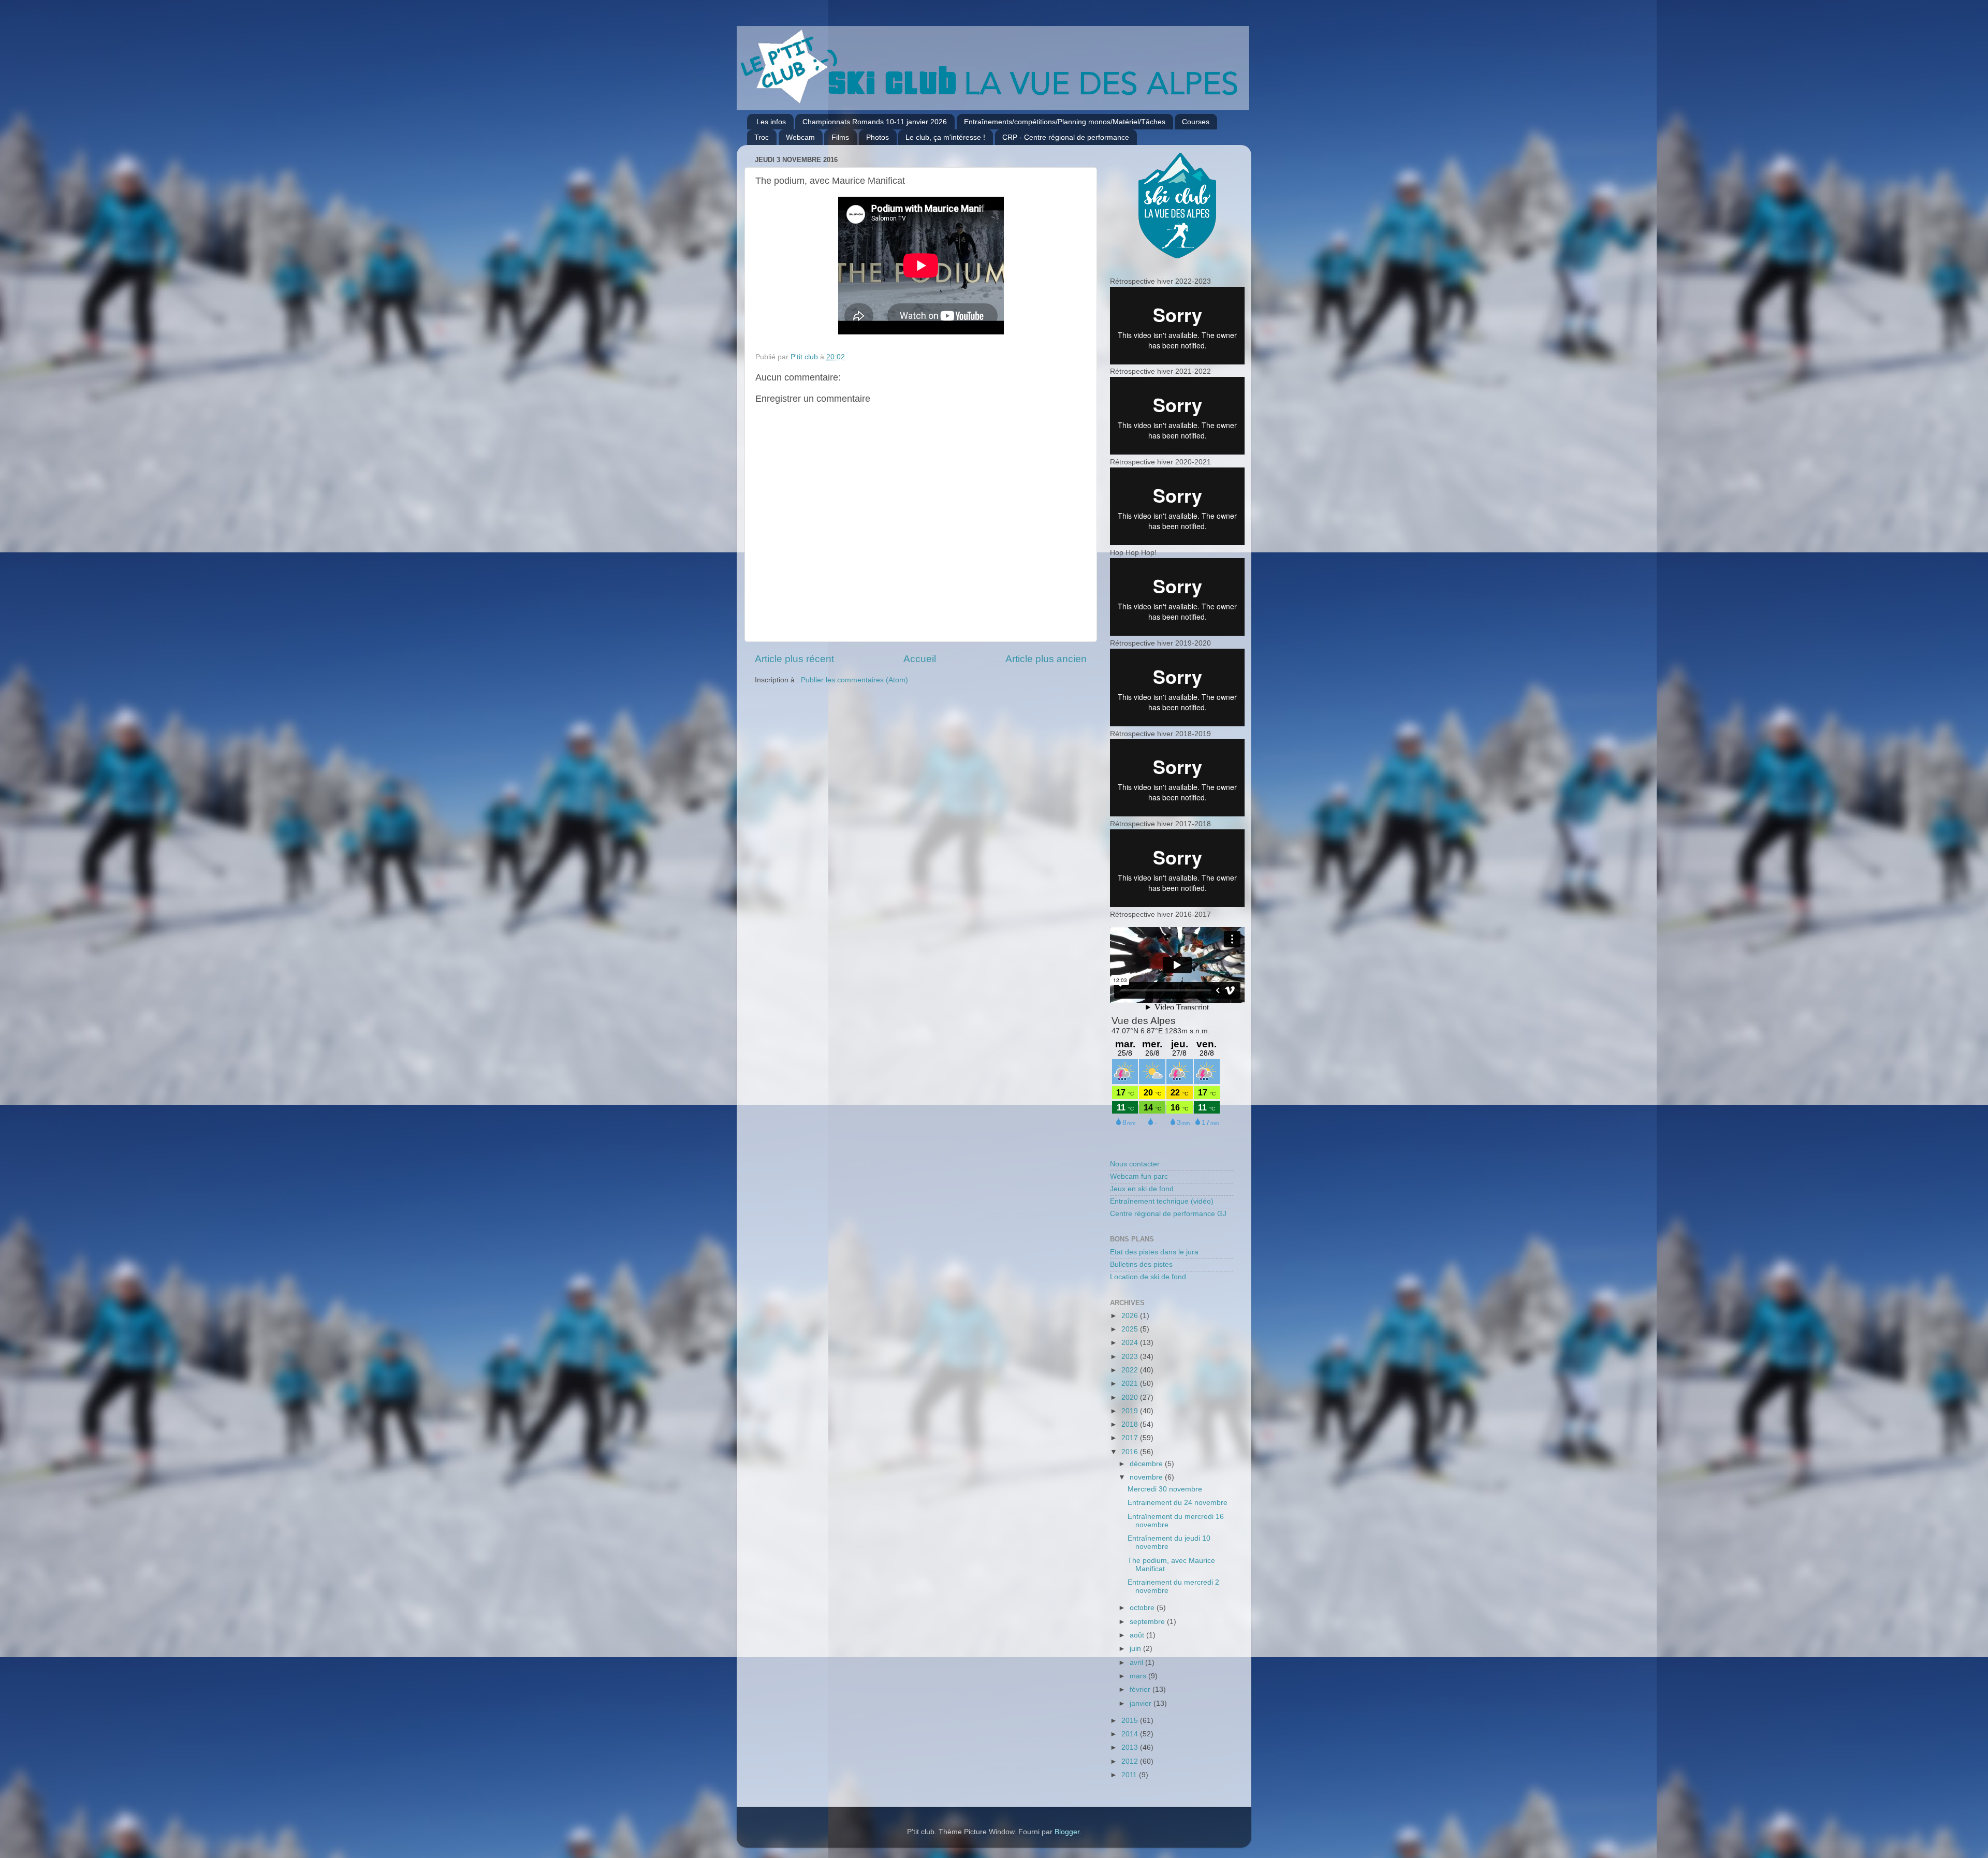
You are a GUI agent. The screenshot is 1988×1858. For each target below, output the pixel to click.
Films (840, 137)
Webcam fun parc (1139, 1176)
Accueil (920, 659)
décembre (1147, 1464)
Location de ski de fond (1148, 1277)
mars (1139, 1676)
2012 (1131, 1761)
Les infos (771, 122)
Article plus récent (794, 659)
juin (1136, 1649)
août (1138, 1635)
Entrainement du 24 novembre (1178, 1503)
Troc (762, 137)
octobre (1143, 1608)
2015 (1131, 1721)
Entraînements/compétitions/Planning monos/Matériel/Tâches (1065, 122)
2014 (1131, 1734)
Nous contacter (1135, 1164)
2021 (1131, 1384)
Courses (1196, 122)
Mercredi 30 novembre (1165, 1489)
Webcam (800, 137)
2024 (1131, 1343)
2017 (1131, 1438)
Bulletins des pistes (1141, 1264)
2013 (1131, 1747)
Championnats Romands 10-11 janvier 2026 (875, 122)
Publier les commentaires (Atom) (854, 680)
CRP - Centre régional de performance (1066, 137)
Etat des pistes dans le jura (1154, 1252)
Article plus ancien (1046, 659)
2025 (1131, 1329)
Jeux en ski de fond (1142, 1189)
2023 (1131, 1357)
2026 (1131, 1316)
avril (1137, 1663)
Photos (878, 137)
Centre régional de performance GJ (1168, 1214)
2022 (1131, 1370)
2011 (1130, 1775)
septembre (1148, 1622)
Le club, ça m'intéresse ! (945, 137)
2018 (1131, 1424)
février (1141, 1689)
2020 (1131, 1398)
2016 (1131, 1452)
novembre (1147, 1477)
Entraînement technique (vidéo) (1162, 1201)
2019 (1131, 1411)
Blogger (1067, 1832)
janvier (1142, 1703)
